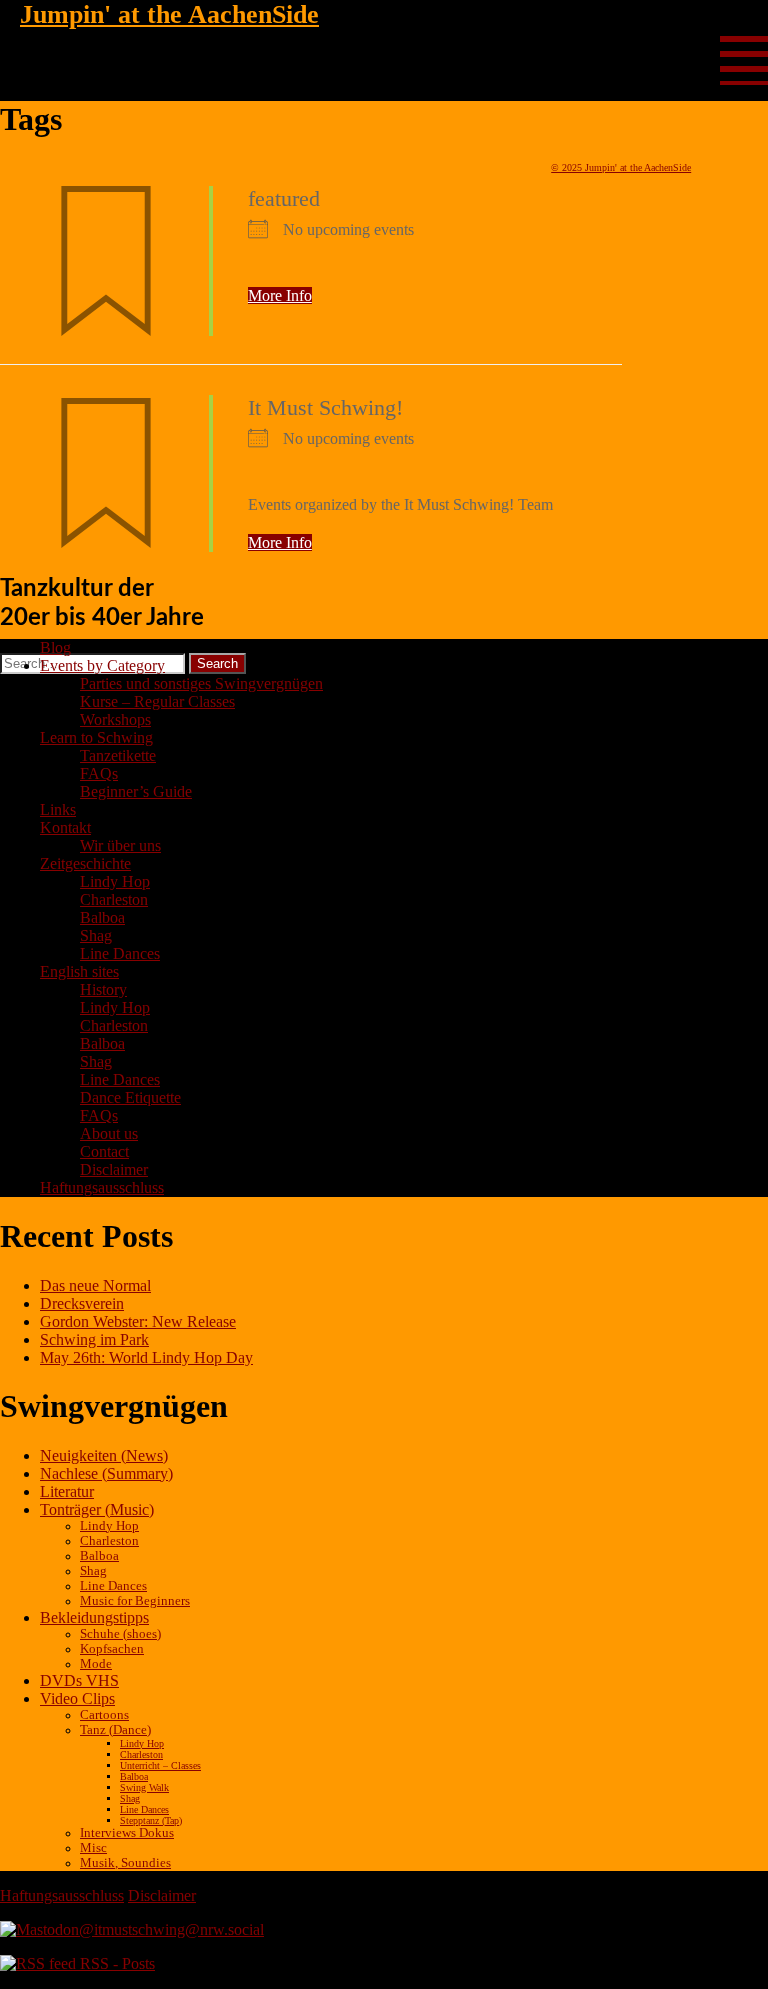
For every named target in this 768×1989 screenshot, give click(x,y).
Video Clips (77, 1698)
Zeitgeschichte (85, 863)
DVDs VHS (79, 1680)
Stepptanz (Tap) (151, 1820)
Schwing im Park (94, 1339)
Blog (55, 647)
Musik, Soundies (125, 1863)
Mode (96, 1664)
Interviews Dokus (127, 1833)
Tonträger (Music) (97, 1509)
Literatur (67, 1491)
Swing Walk (144, 1787)
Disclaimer (114, 1169)
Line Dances (120, 953)
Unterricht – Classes (160, 1765)
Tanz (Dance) (115, 1730)
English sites (79, 971)
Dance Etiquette (130, 1097)
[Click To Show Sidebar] (744, 54)
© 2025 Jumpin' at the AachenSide (621, 167)
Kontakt (65, 827)
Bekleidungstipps (94, 1617)
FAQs (99, 773)
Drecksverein (82, 1303)
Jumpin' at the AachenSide (169, 14)
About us (109, 1133)
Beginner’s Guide (136, 791)
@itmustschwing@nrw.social (171, 1929)
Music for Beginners (135, 1601)
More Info (280, 295)
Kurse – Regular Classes (157, 701)
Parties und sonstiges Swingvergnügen (201, 683)
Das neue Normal (95, 1285)
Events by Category (102, 665)
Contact (104, 1151)
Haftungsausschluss (102, 1187)
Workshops (115, 719)
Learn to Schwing (96, 737)
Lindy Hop (115, 881)
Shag (96, 935)
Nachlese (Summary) (106, 1473)
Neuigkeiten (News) (104, 1455)
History (103, 989)
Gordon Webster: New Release (138, 1321)
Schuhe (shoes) (120, 1634)
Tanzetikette (118, 755)
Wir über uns (120, 845)
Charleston (114, 899)
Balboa (102, 917)
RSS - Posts (115, 1963)
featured (284, 198)
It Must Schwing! (325, 407)
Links (58, 809)
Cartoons (104, 1715)
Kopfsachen (112, 1649)
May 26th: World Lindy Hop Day (146, 1357)
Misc (93, 1848)
